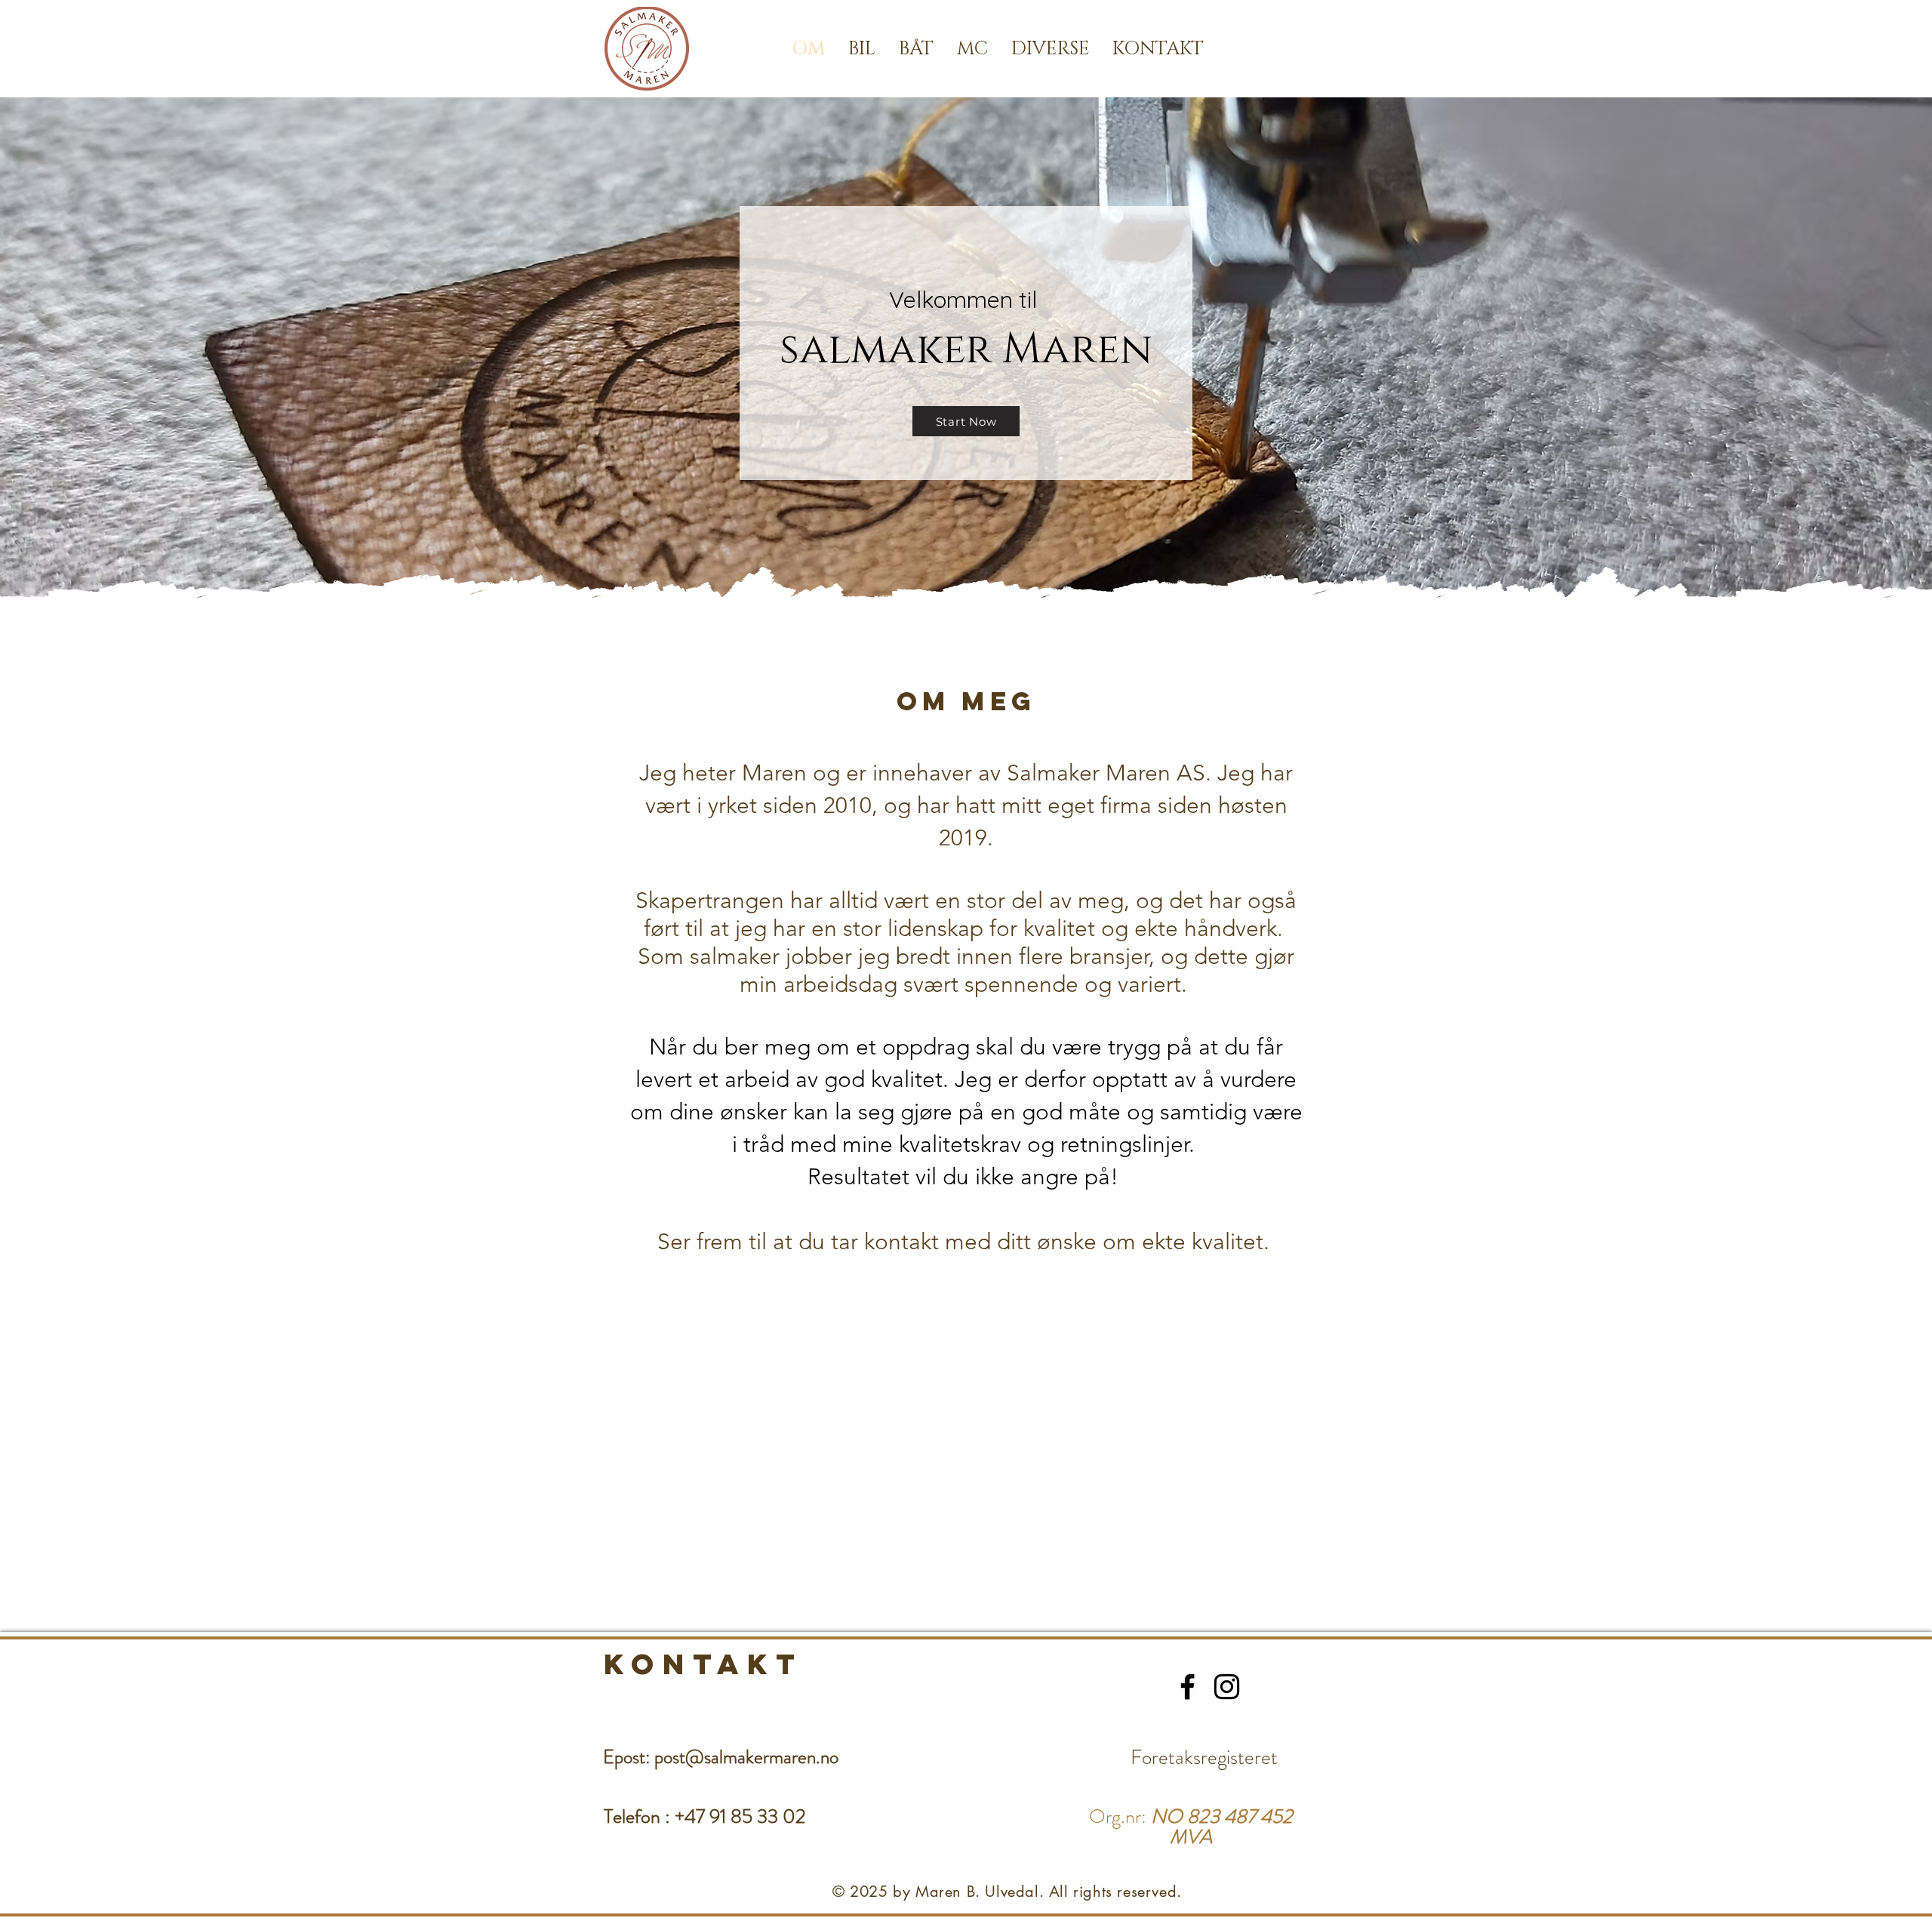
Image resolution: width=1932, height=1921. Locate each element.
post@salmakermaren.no (746, 1757)
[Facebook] (1188, 1687)
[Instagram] (1227, 1687)
